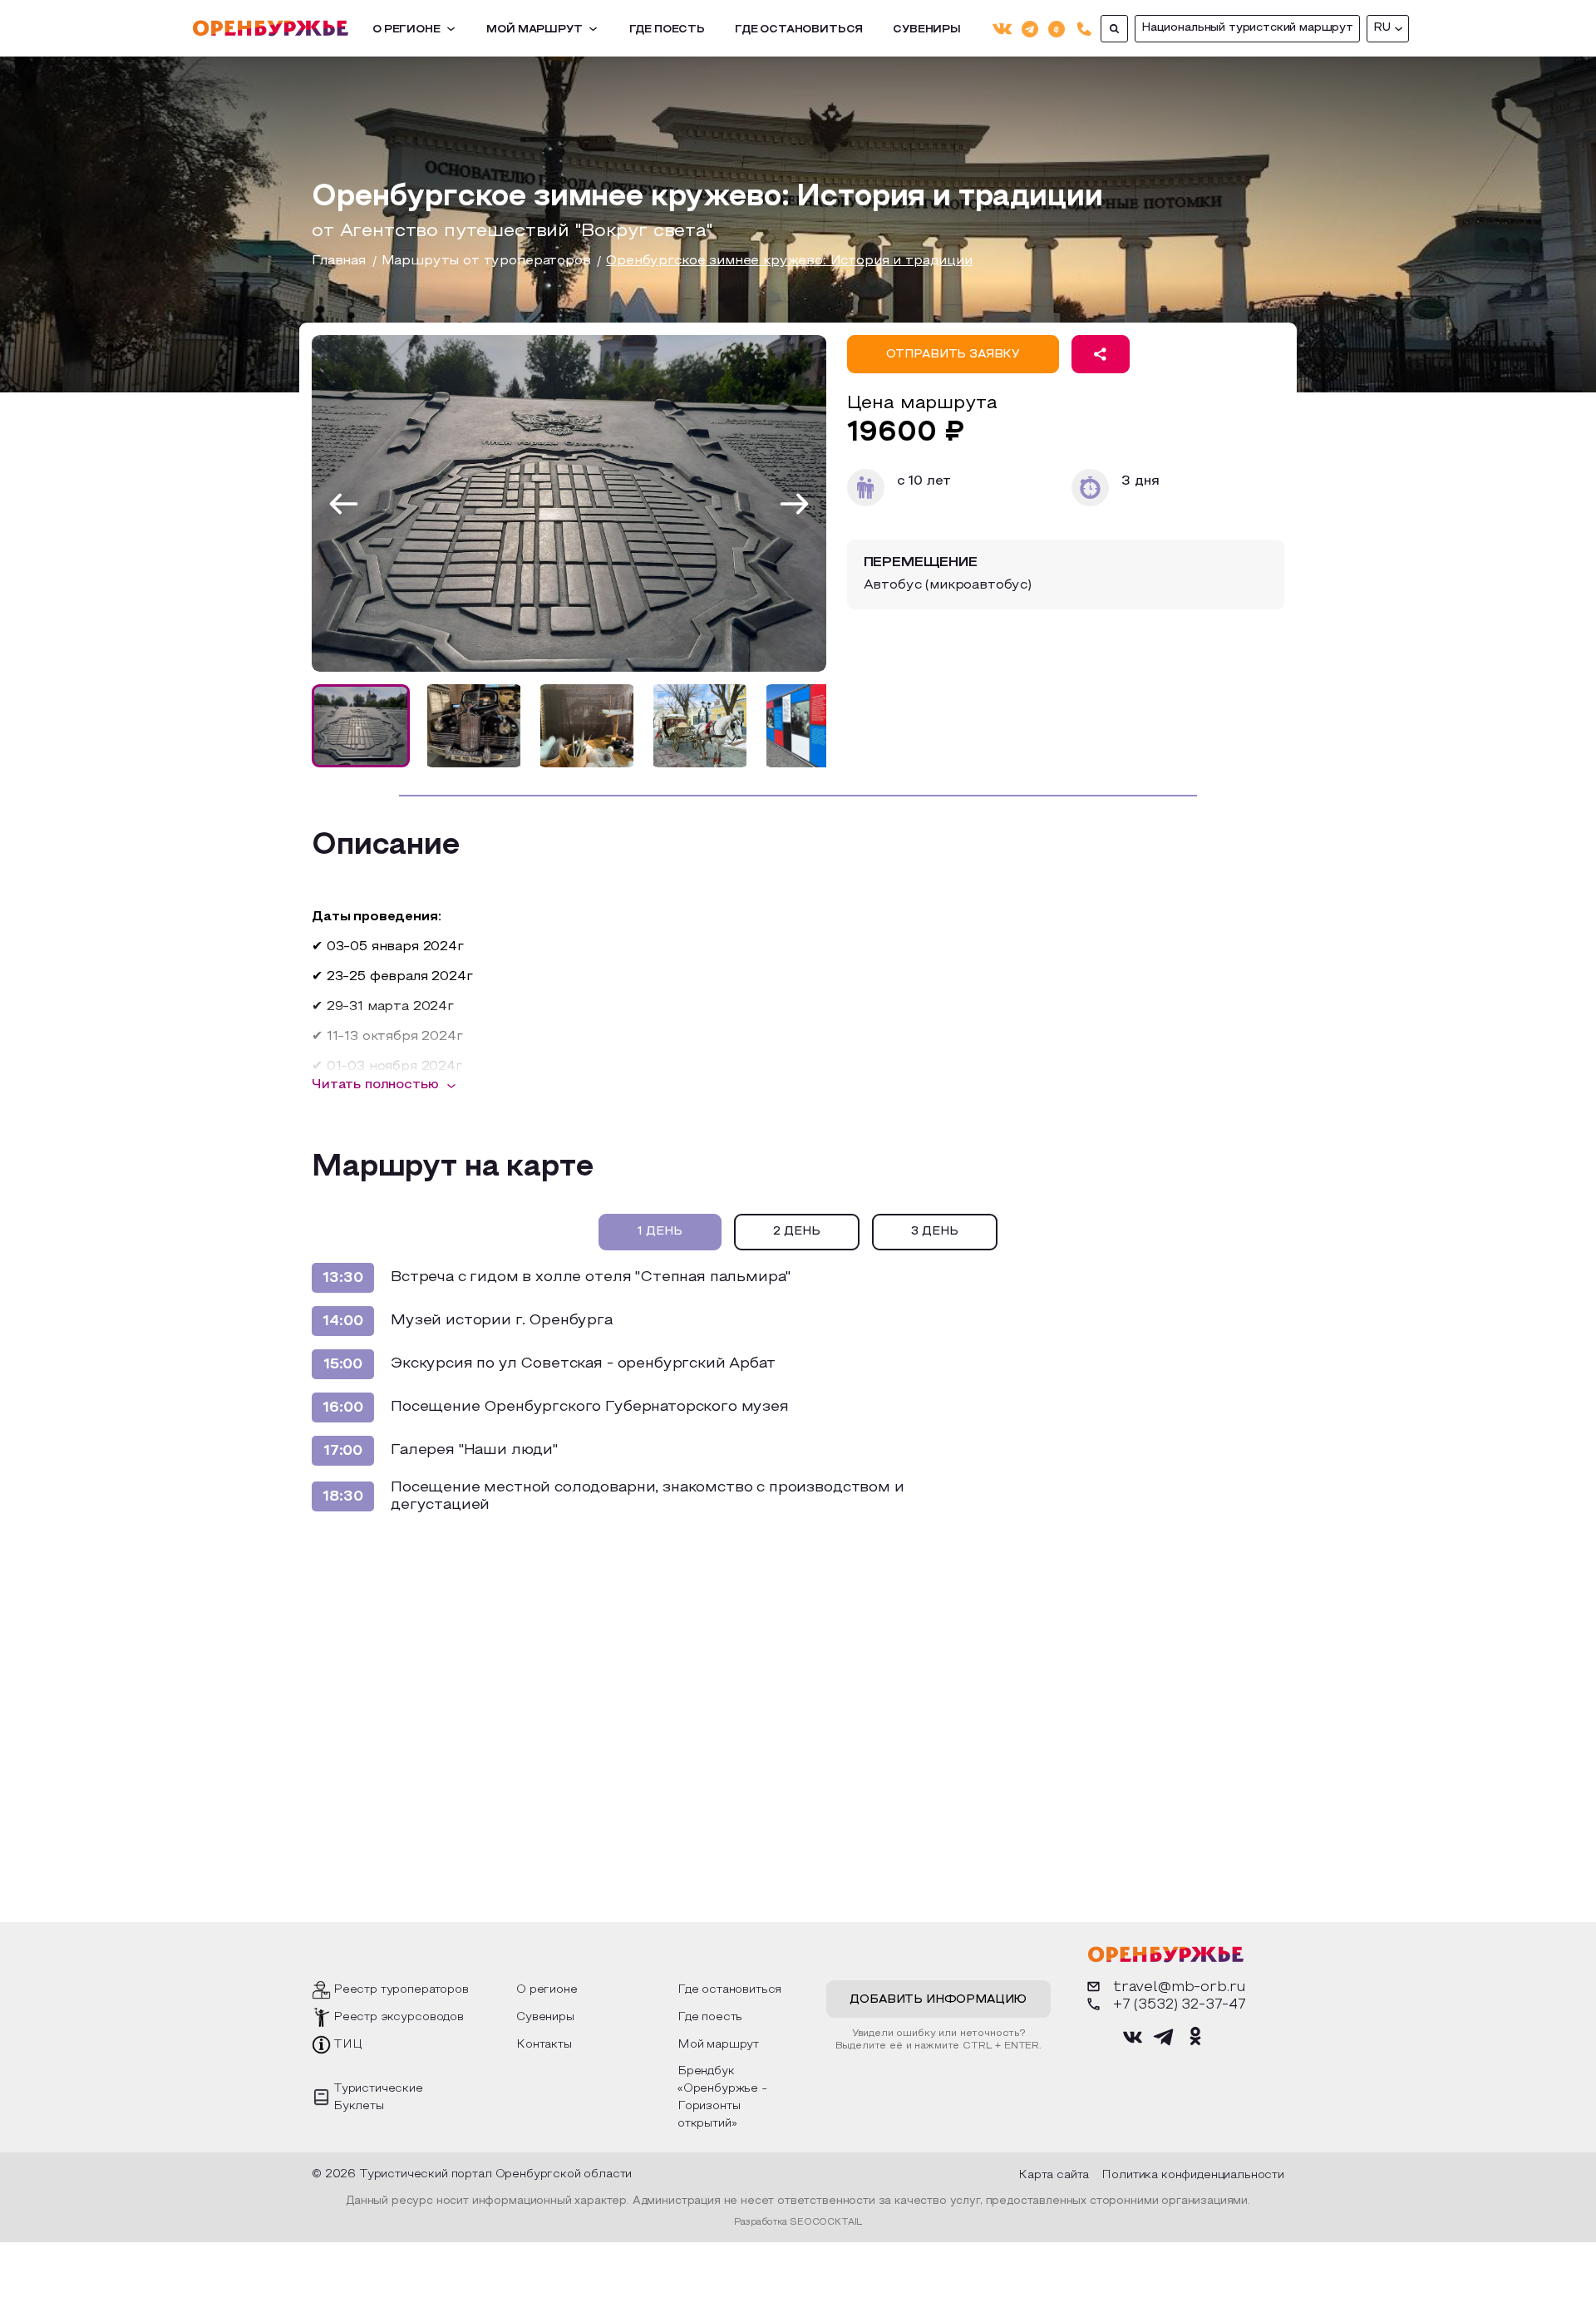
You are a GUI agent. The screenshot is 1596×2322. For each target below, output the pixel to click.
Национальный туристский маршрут (1247, 28)
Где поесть (667, 30)
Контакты (544, 2045)
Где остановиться (799, 30)
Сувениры (927, 30)
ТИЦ (348, 2045)
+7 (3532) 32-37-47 (1180, 2005)
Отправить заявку (953, 355)
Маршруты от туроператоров (486, 261)
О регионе (406, 30)
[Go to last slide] (344, 503)
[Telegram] (1030, 28)
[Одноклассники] (1057, 28)
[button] (361, 726)
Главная (339, 261)
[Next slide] (794, 503)
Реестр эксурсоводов (399, 2017)
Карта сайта (1054, 2175)
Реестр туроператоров (401, 1990)
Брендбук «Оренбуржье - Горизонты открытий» (722, 2098)
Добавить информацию (938, 2000)
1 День (660, 1232)
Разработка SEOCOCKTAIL (798, 2222)
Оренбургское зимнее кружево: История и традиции (789, 261)
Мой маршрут (534, 30)
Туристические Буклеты (378, 2098)
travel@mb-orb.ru (1180, 1987)
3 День (935, 1232)
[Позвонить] (1084, 29)
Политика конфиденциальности (1193, 2175)
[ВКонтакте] (1002, 29)
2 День (797, 1232)
